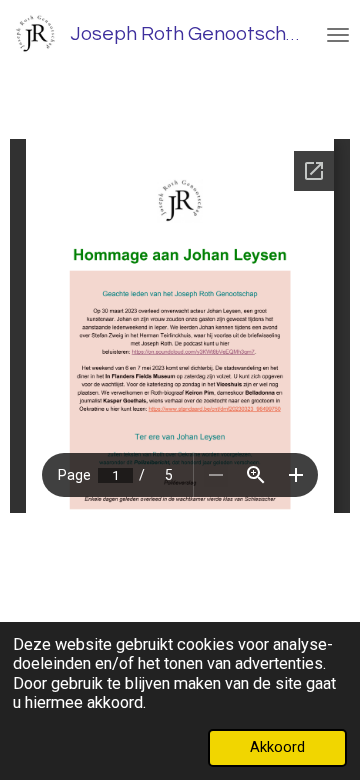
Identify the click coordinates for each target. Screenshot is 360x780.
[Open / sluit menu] (338, 35)
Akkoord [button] (277, 747)
